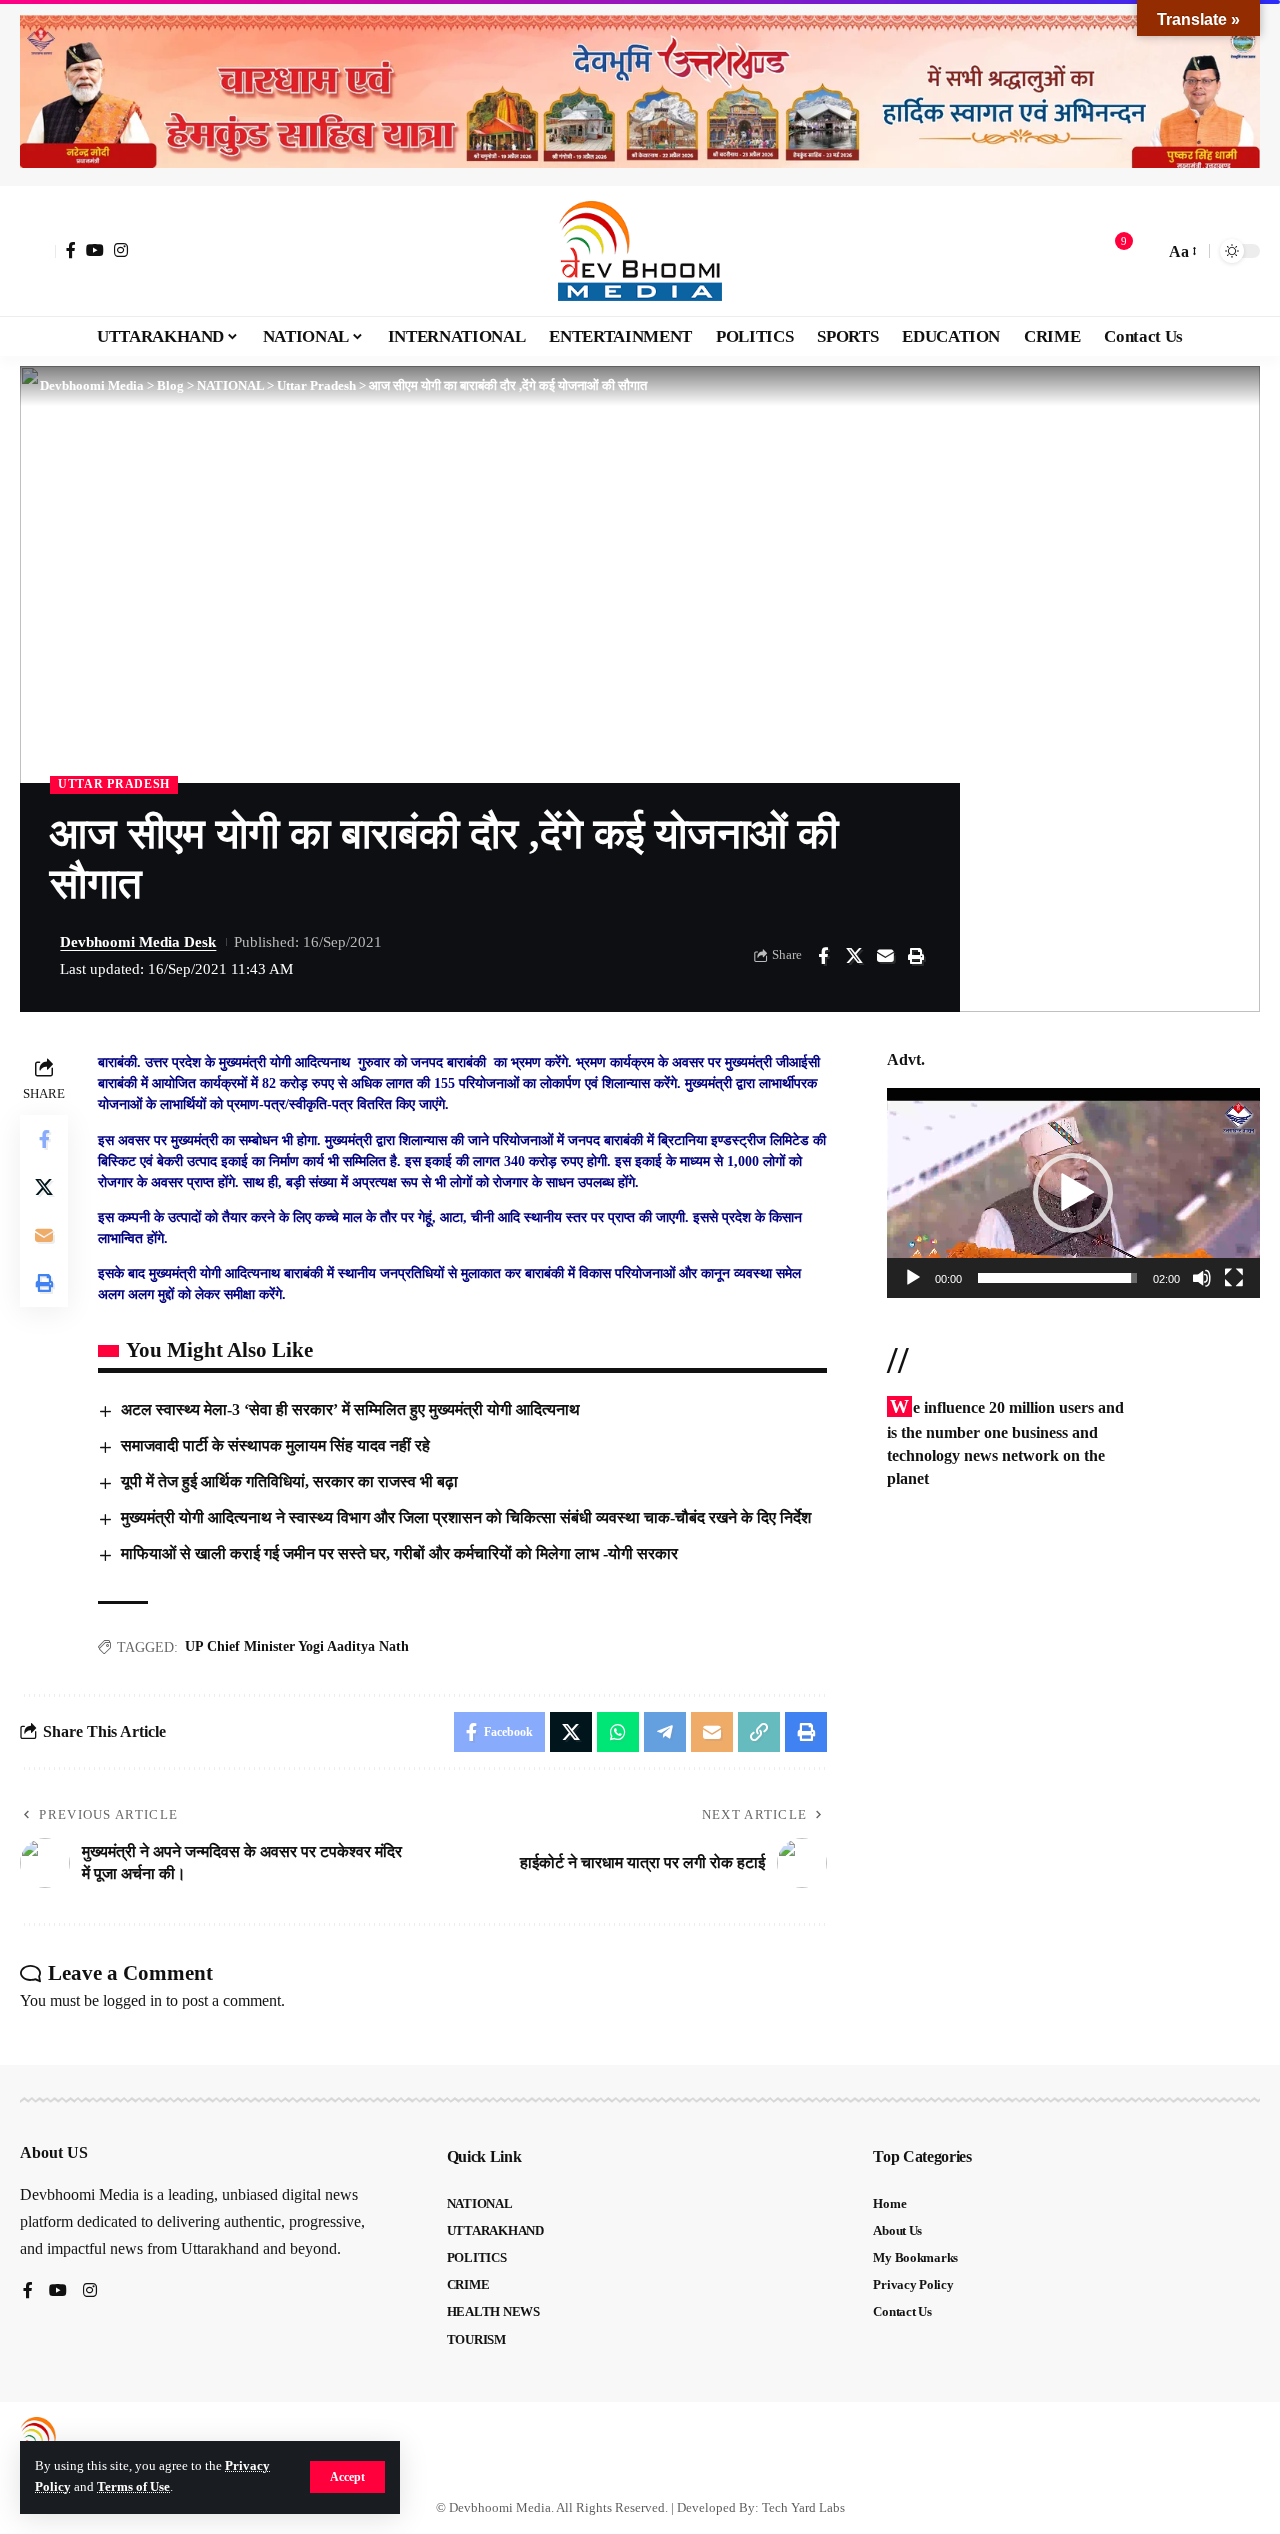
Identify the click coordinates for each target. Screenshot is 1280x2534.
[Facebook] (71, 250)
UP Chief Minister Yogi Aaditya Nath (297, 1646)
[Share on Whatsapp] (618, 1732)
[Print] (916, 956)
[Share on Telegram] (665, 1732)
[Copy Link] (759, 1732)
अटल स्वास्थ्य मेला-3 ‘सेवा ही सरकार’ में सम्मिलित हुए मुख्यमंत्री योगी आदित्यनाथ (350, 1409)
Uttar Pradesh (114, 784)
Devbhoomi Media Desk (138, 942)
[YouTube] (95, 250)
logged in (132, 2000)
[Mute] (1202, 1278)
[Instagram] (121, 250)
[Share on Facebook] (823, 956)
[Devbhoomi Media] (639, 251)
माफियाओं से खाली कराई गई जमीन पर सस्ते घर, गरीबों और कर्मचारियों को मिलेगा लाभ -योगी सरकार (399, 1553)
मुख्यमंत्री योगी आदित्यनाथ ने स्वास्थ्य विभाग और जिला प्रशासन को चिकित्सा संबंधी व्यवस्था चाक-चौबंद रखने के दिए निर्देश (466, 1517)
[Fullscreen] (1234, 1278)
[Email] (885, 956)
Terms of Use (133, 2487)
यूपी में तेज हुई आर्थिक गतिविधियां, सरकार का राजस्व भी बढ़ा (291, 1481)
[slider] (1057, 1278)
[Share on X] (854, 956)
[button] (347, 2477)
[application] (1073, 1193)
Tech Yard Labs (803, 2507)
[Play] (913, 1278)
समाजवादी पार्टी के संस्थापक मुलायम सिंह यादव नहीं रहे (275, 1445)
